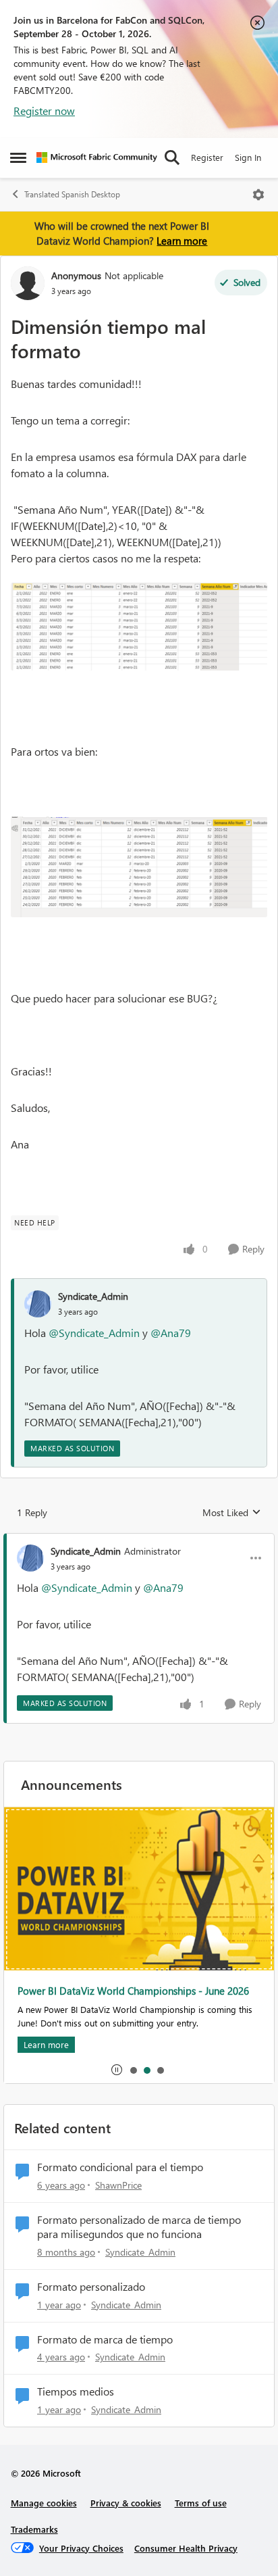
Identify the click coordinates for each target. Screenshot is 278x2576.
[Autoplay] (117, 2070)
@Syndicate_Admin (94, 1333)
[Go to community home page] (97, 157)
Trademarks (34, 2529)
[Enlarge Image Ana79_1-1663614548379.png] (139, 867)
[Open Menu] (258, 195)
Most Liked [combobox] (232, 1513)
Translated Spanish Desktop (72, 194)
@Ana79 (171, 1333)
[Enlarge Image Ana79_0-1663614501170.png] (139, 626)
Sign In (248, 157)
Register (207, 157)
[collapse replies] (139, 1540)
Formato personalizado (91, 2287)
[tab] (133, 2070)
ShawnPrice (118, 2185)
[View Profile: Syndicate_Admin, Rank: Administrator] (30, 1558)
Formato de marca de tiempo (105, 2339)
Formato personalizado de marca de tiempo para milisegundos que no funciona (139, 2227)
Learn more (182, 241)
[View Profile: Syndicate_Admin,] (38, 1304)
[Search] (172, 157)
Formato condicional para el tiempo (120, 2167)
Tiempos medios (76, 2391)
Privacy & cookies (126, 2503)
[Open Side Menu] (18, 157)
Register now (44, 111)
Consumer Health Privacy (186, 2548)
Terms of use (201, 2503)
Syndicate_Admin (93, 1296)
